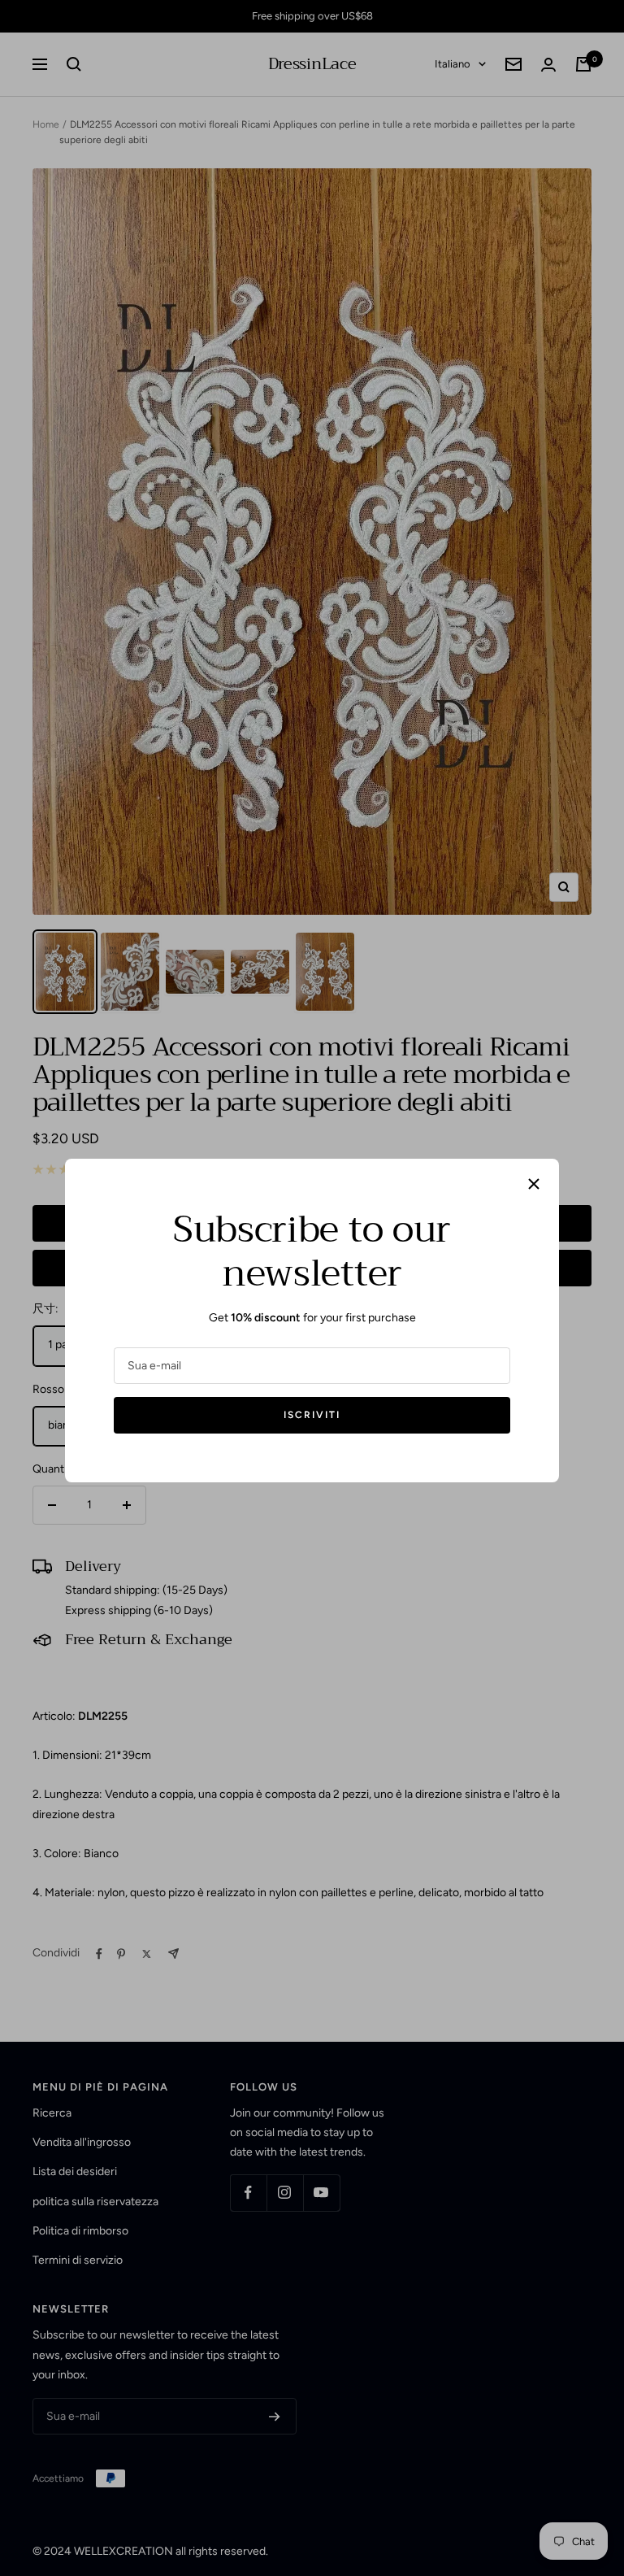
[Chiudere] (534, 1184)
